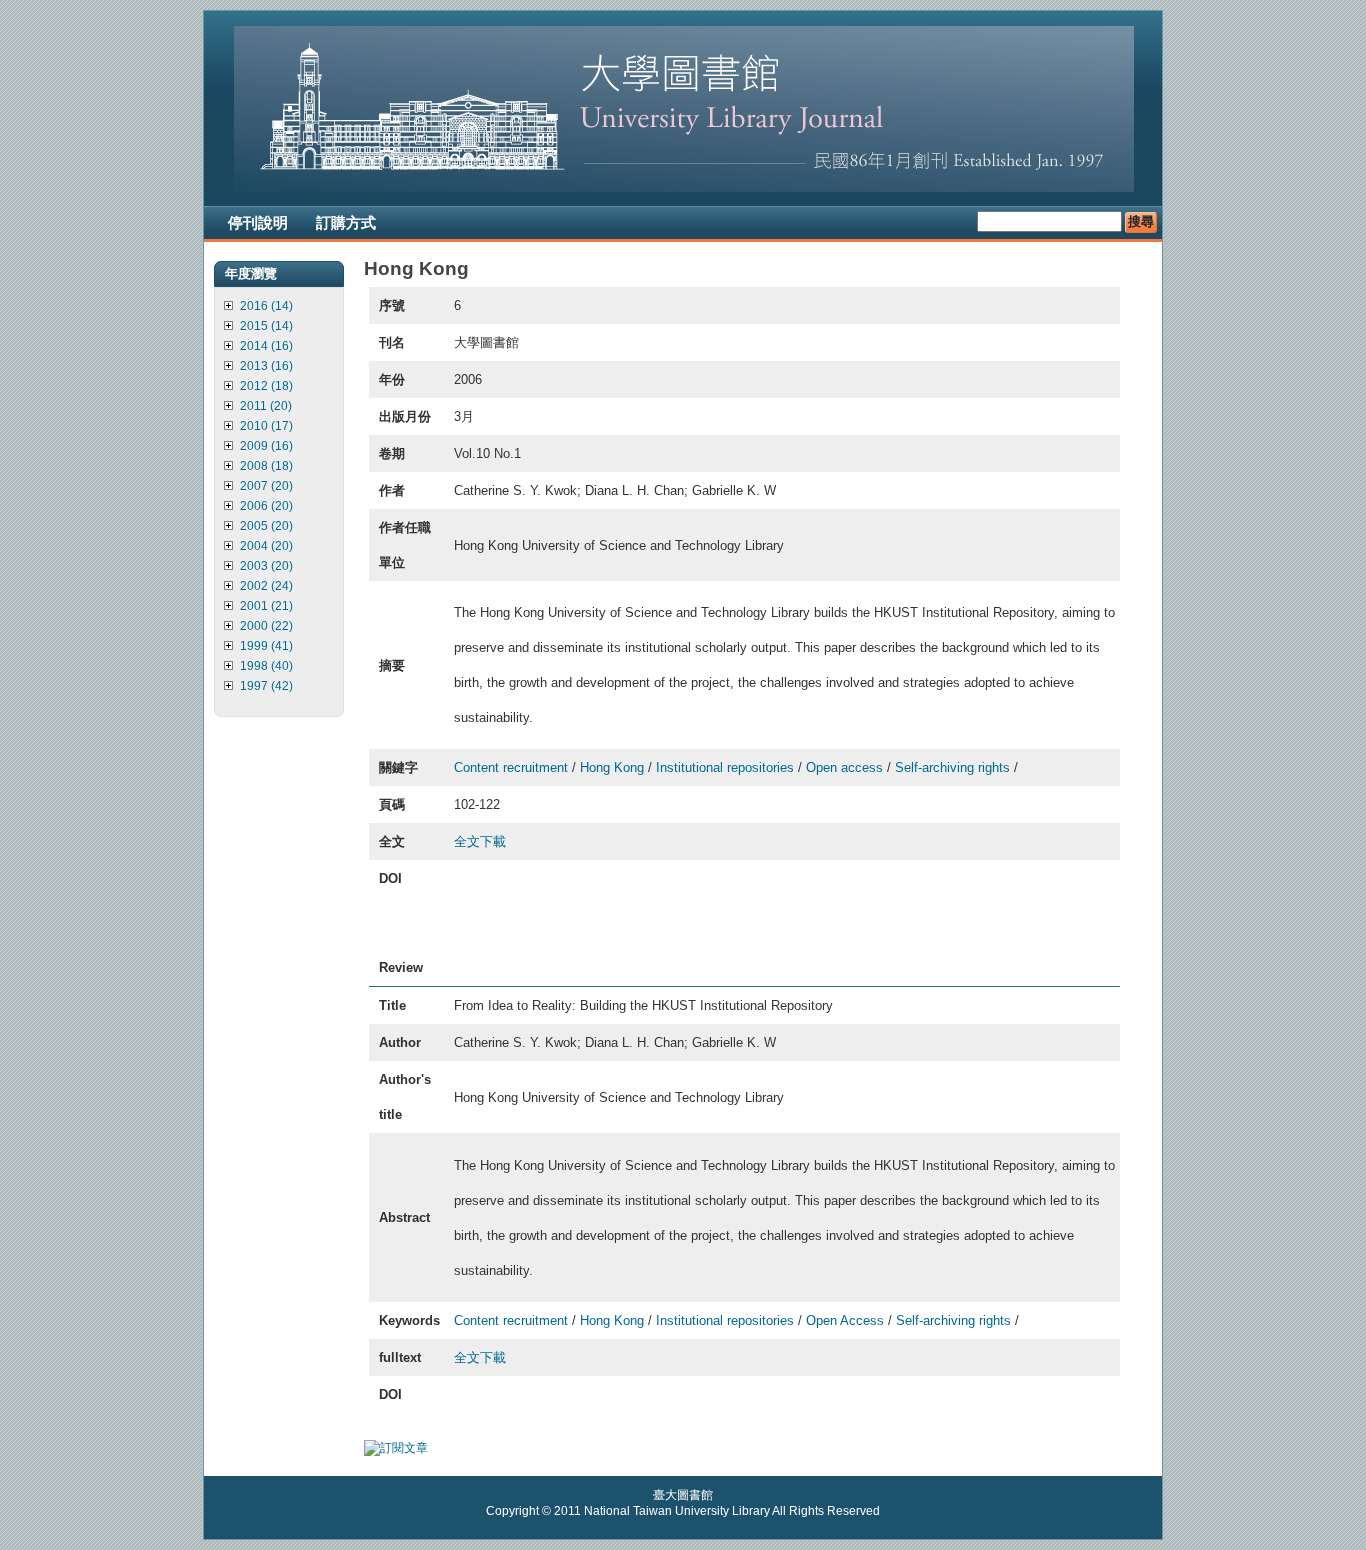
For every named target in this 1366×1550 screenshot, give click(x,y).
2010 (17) (266, 426)
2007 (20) (266, 486)
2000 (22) (266, 626)
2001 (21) (266, 606)
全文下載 (480, 841)
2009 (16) (266, 446)
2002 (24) (266, 586)
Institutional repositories (725, 767)
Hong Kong (612, 767)
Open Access (845, 1320)
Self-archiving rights (952, 767)
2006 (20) (266, 506)
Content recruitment (511, 767)
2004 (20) (266, 546)
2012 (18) (266, 386)
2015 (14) (266, 326)
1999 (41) (266, 646)
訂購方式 (346, 222)
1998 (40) (266, 666)
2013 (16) (266, 366)
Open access (844, 767)
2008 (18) (266, 466)
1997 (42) (266, 686)
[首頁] (684, 188)
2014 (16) (266, 346)
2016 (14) (266, 306)
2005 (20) (266, 526)
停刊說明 (258, 222)
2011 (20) (266, 406)
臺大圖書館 (683, 1495)
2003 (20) (266, 566)
